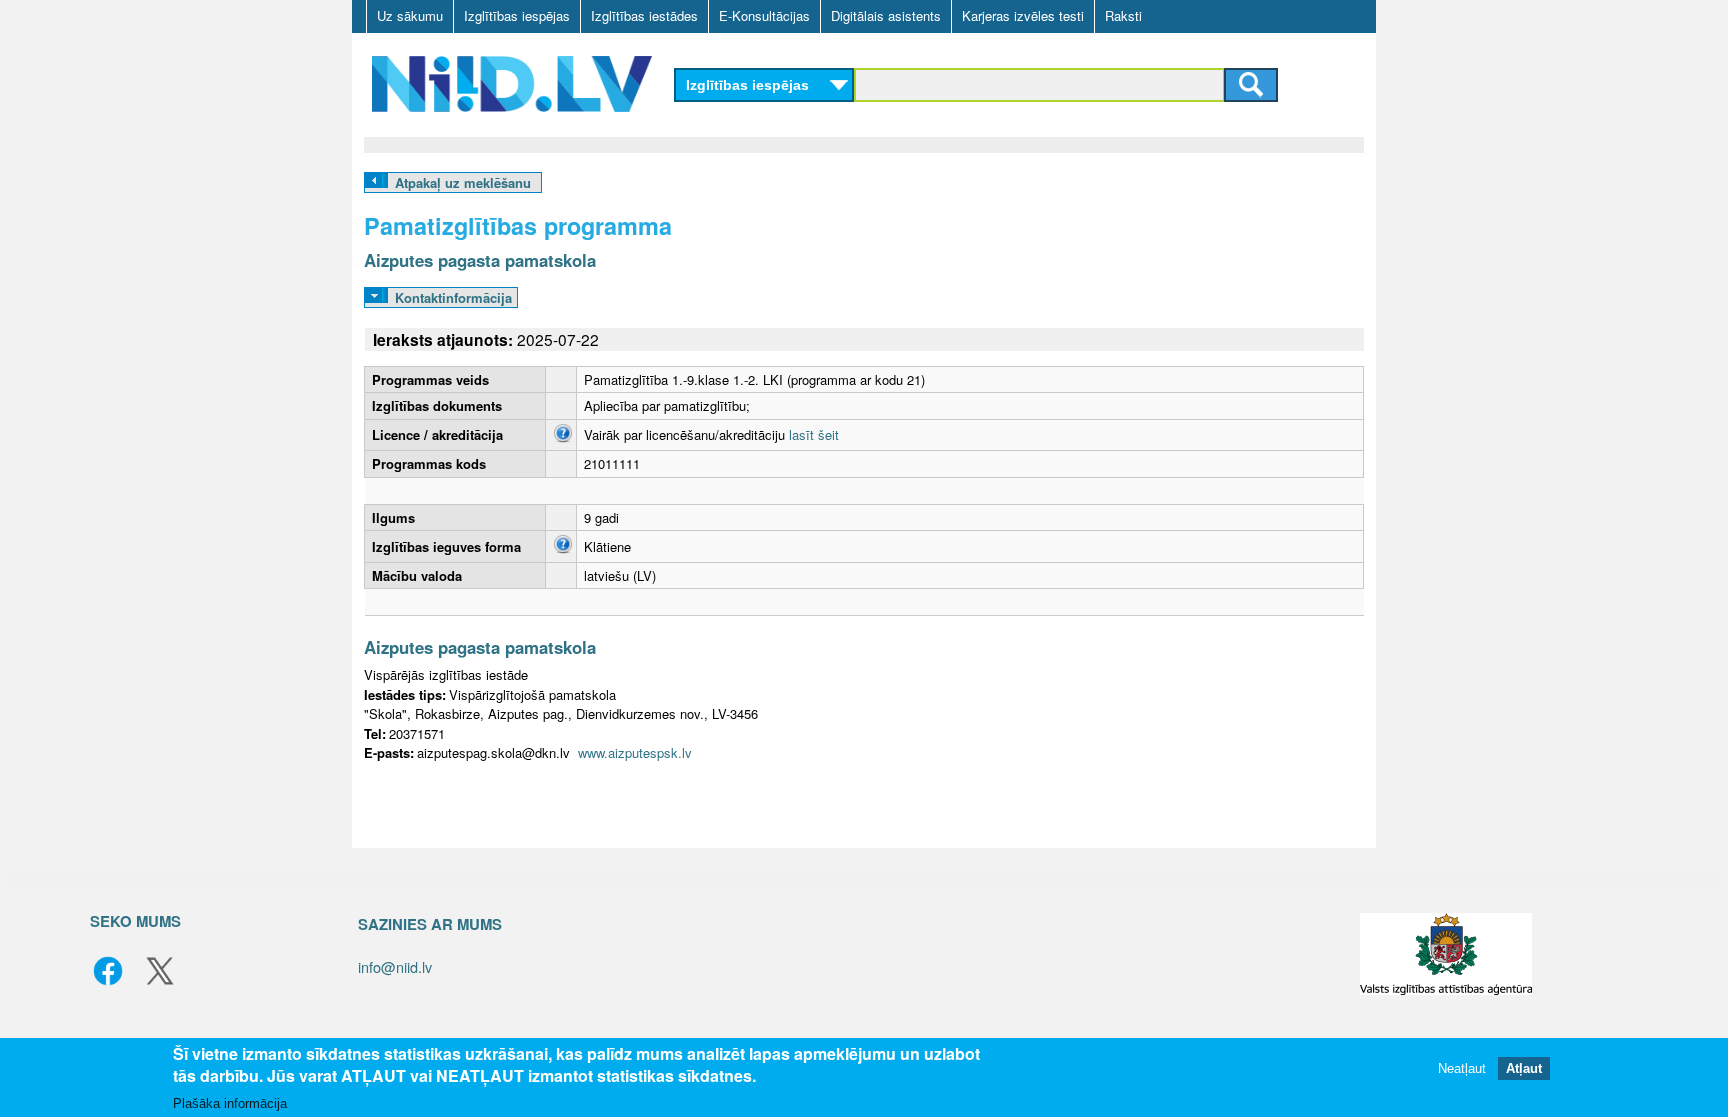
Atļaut (1524, 1069)
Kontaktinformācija (453, 297)
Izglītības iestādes (644, 15)
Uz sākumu (410, 15)
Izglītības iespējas (517, 15)
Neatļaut (1462, 1069)
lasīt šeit (814, 434)
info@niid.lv (395, 966)
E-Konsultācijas (764, 15)
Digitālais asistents (886, 15)
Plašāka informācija (230, 1103)
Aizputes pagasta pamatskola (480, 260)
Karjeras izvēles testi (1023, 15)
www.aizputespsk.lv (635, 752)
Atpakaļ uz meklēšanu (463, 182)
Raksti (1123, 15)
